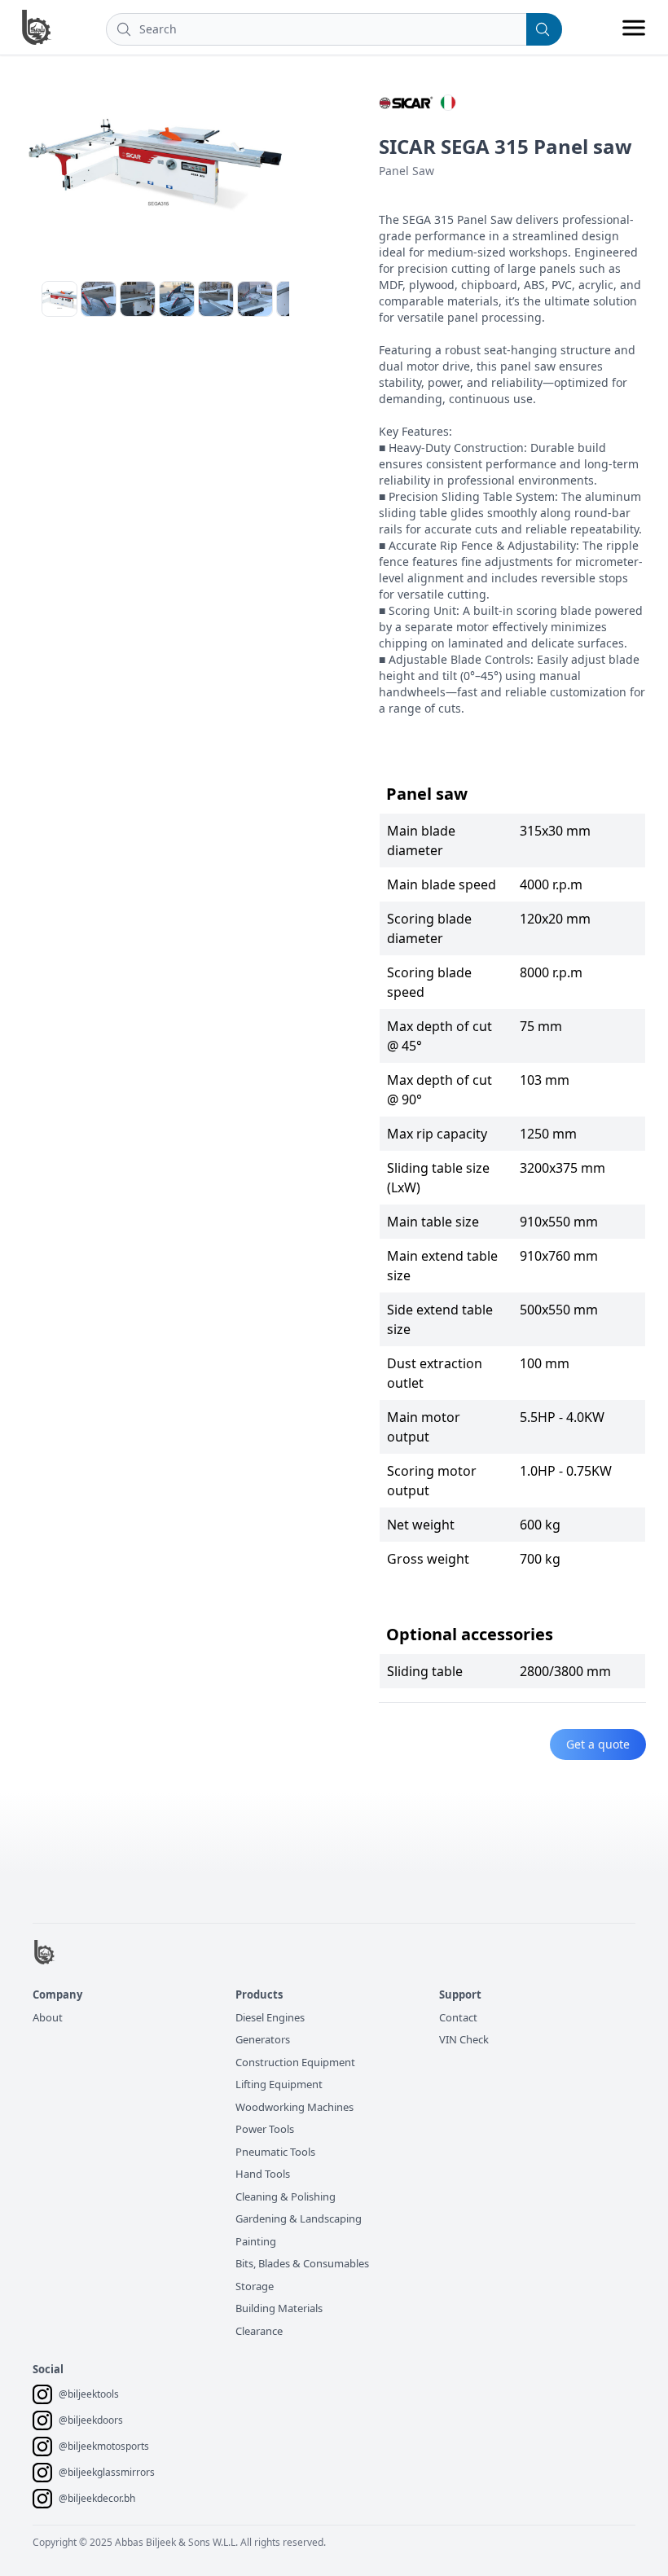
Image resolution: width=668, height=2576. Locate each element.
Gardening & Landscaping (299, 2218)
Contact (458, 2017)
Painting (256, 2241)
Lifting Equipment (279, 2084)
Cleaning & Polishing (286, 2196)
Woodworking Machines (294, 2107)
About (48, 2017)
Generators (263, 2039)
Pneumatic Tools (275, 2152)
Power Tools (265, 2129)
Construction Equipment (295, 2062)
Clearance (259, 2331)
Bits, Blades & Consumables (302, 2263)
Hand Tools (263, 2174)
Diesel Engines (270, 2017)
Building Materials (279, 2308)
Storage (255, 2286)
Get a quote (598, 1744)
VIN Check (464, 2039)
